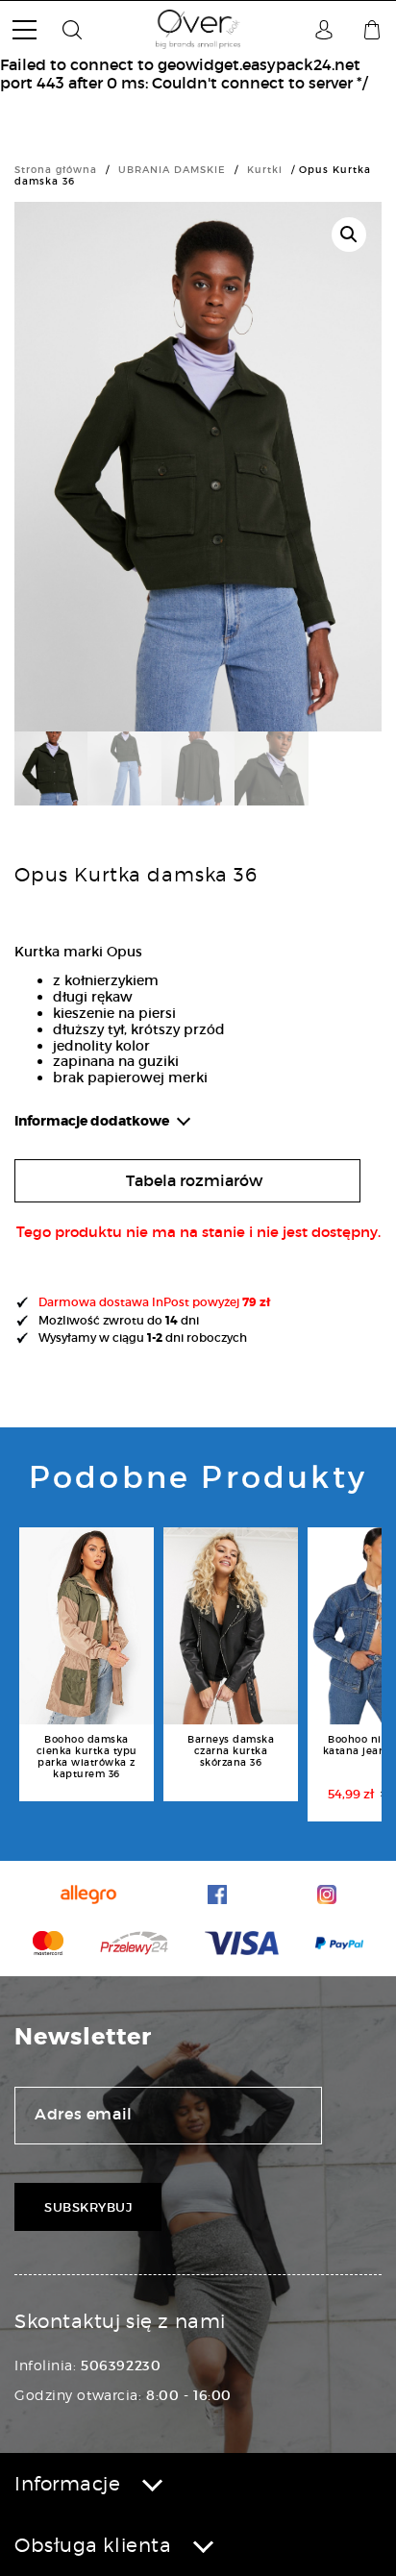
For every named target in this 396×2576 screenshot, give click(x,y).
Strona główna (56, 170)
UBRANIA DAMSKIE (172, 170)
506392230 (121, 2365)
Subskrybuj (88, 2207)
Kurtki (265, 170)
